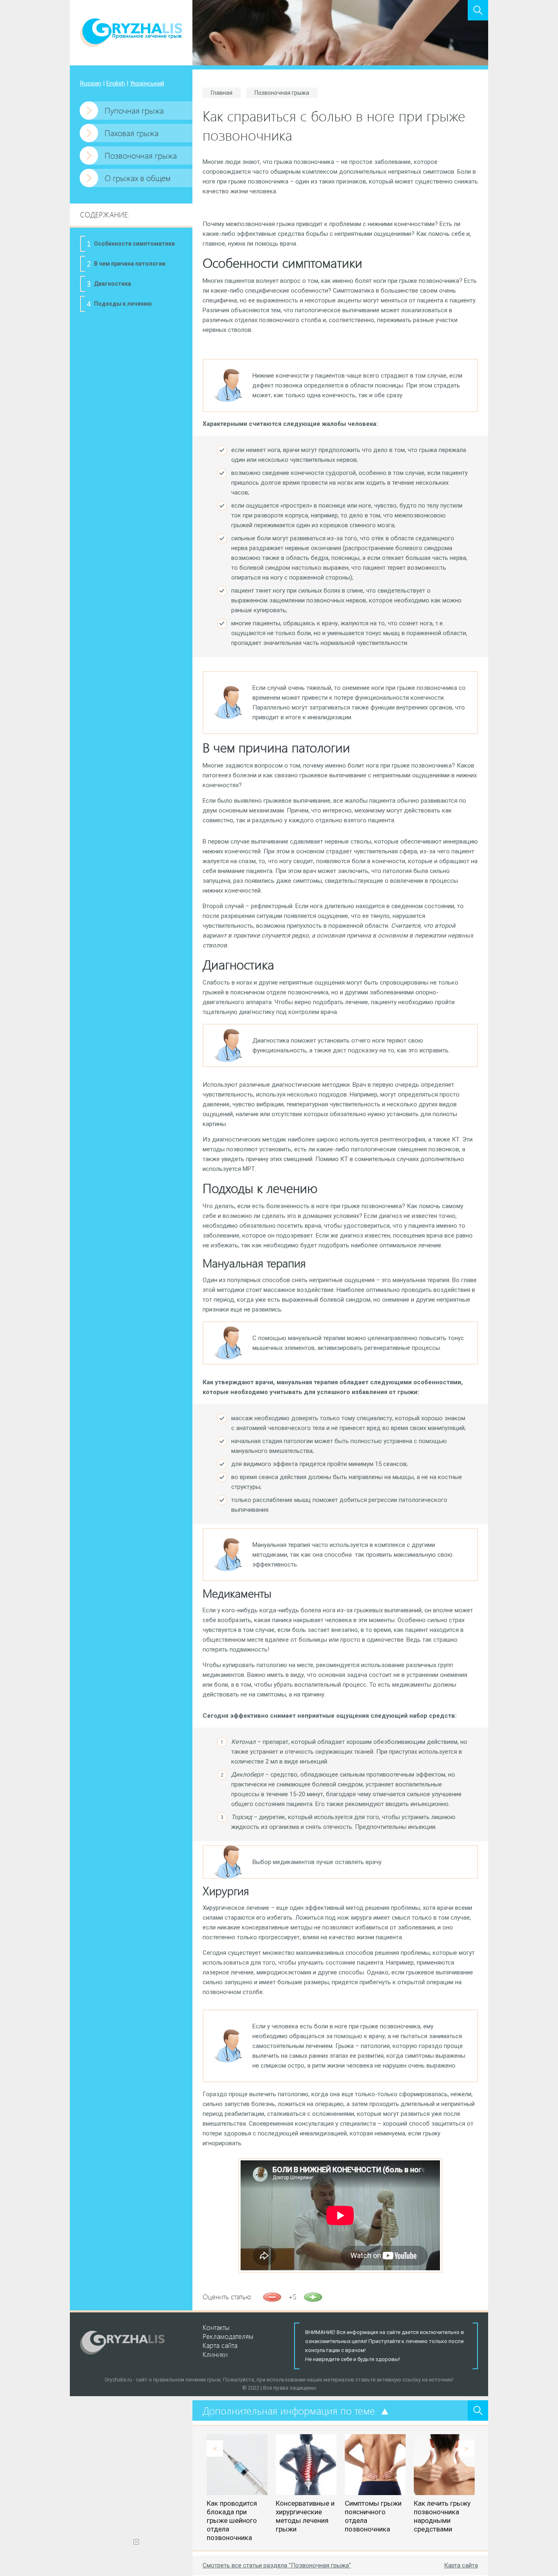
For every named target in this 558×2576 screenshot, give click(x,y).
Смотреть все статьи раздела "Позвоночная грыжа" (277, 2565)
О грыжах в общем (138, 178)
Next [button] (466, 2448)
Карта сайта (461, 2565)
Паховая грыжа (132, 133)
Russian (91, 83)
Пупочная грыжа (134, 110)
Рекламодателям (228, 2336)
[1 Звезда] (272, 2297)
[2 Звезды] (313, 2297)
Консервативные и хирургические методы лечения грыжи (305, 2516)
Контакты (216, 2327)
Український (147, 83)
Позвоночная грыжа (141, 155)
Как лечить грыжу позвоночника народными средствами (442, 2516)
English (116, 83)
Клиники (215, 2354)
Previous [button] (215, 2448)
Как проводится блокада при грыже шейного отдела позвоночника (232, 2520)
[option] (237, 2488)
